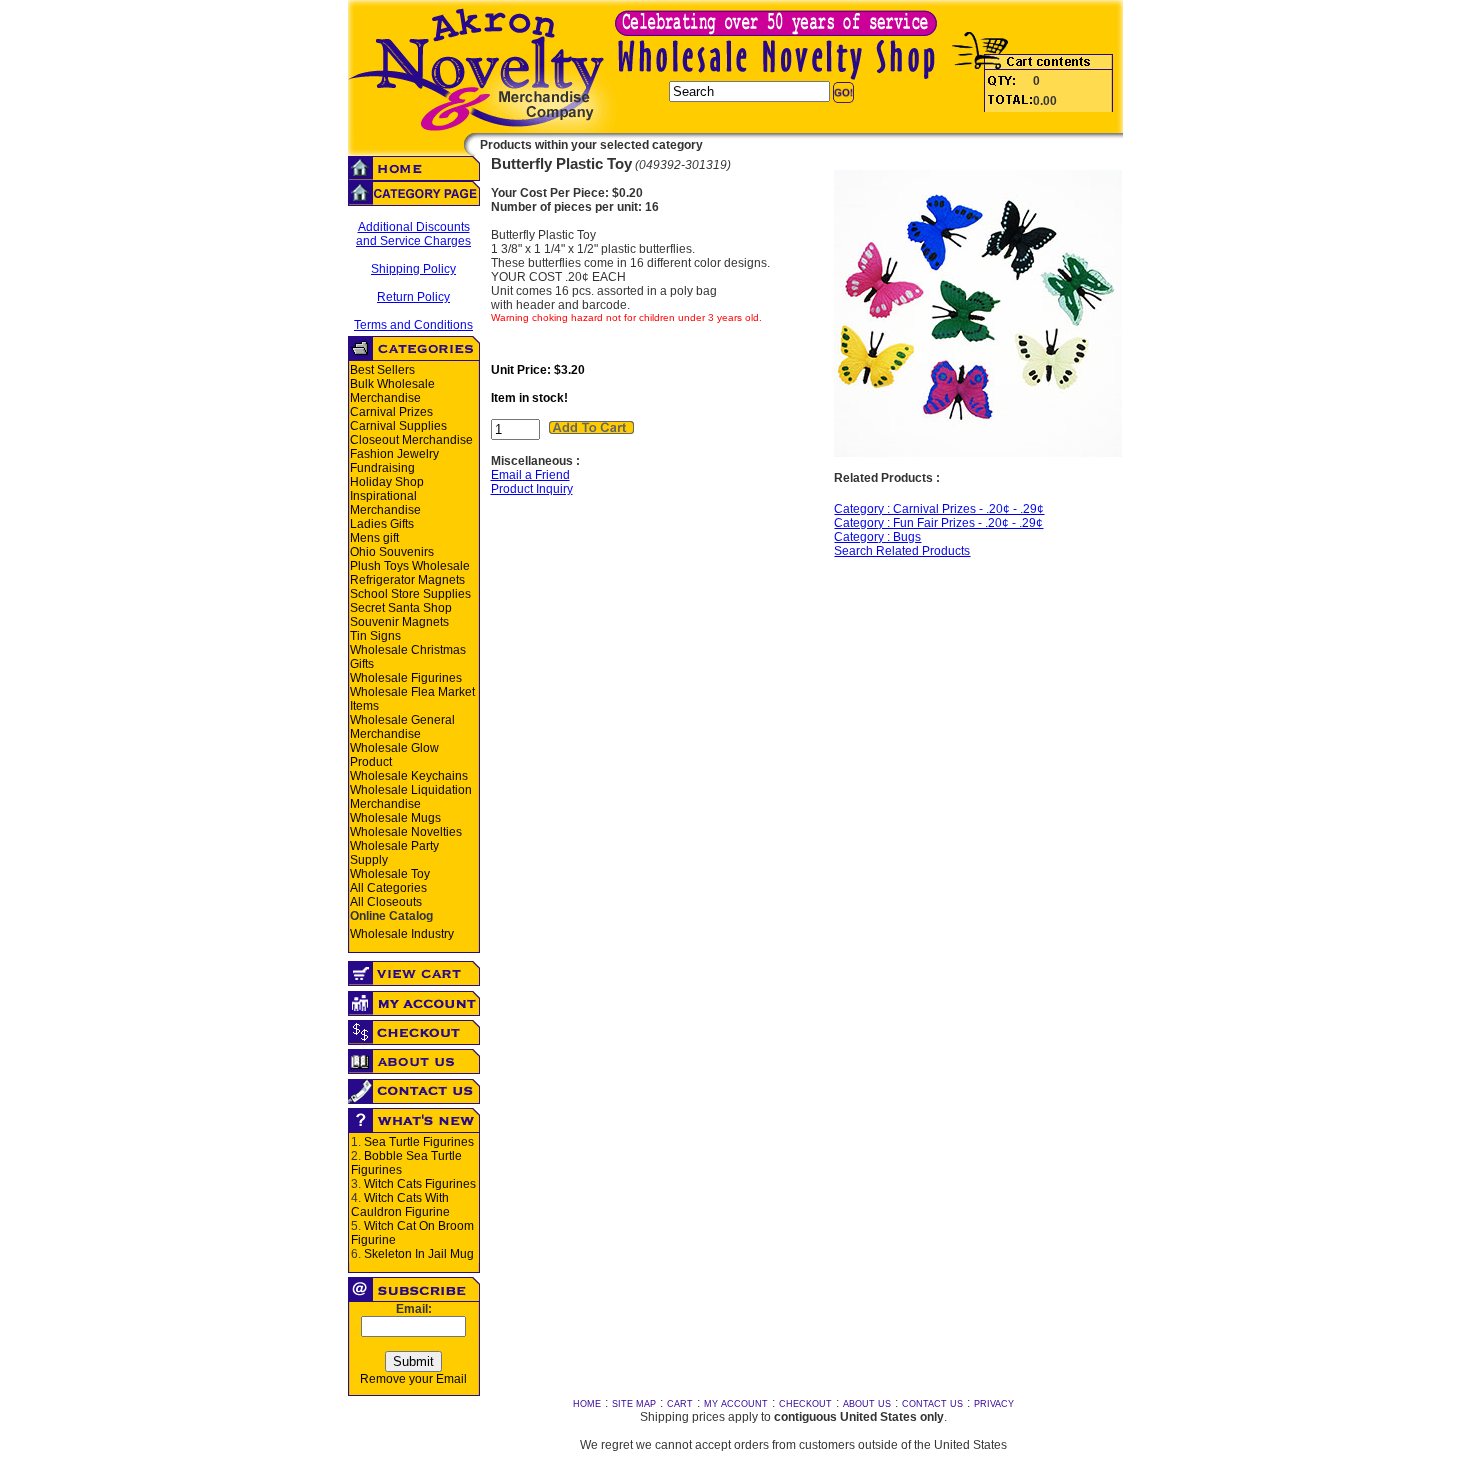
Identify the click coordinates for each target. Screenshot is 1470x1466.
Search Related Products (902, 551)
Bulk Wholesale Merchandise (392, 391)
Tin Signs (375, 636)
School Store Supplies (410, 594)
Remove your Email (413, 1379)
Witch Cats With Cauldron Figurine (400, 1205)
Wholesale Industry (402, 934)
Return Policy (413, 297)
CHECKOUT (805, 1404)
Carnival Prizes (391, 412)
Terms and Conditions (413, 325)
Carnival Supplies (398, 426)
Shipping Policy (413, 269)
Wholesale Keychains (409, 776)
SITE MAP (634, 1404)
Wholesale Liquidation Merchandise (411, 797)
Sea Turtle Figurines (419, 1142)
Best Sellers (382, 370)
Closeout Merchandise (411, 440)
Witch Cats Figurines (420, 1184)
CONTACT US (932, 1404)
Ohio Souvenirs (392, 552)
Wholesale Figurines (406, 678)
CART (680, 1404)
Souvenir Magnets (399, 622)
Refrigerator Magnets (407, 580)
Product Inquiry (532, 489)
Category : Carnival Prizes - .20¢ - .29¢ (939, 509)
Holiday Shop (387, 482)
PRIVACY (994, 1404)
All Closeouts (386, 902)
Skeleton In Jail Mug (419, 1254)
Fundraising (382, 468)
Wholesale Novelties (406, 832)
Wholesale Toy (390, 874)
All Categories (388, 888)
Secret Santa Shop (401, 608)
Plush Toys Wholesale (410, 566)
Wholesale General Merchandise (402, 727)
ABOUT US (867, 1404)
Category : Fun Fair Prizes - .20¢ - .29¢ (938, 523)
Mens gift (374, 538)
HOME (587, 1404)
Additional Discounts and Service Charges (413, 234)
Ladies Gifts (382, 524)
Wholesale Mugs (395, 818)
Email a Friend (530, 475)
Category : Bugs (877, 537)
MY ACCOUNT (736, 1404)
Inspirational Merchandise (385, 503)
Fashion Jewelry (394, 454)
